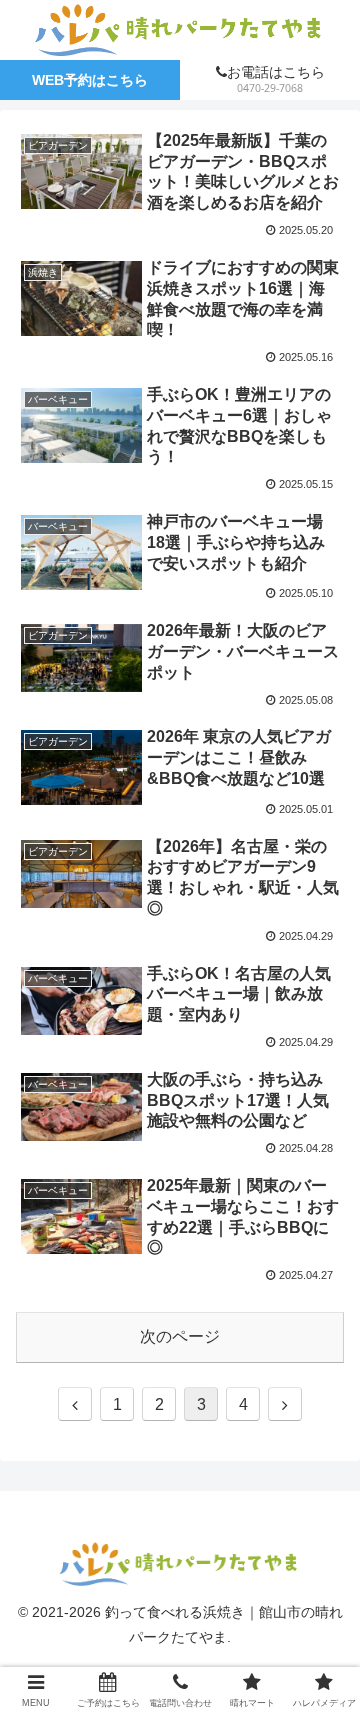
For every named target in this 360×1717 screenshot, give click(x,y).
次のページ (180, 1336)
